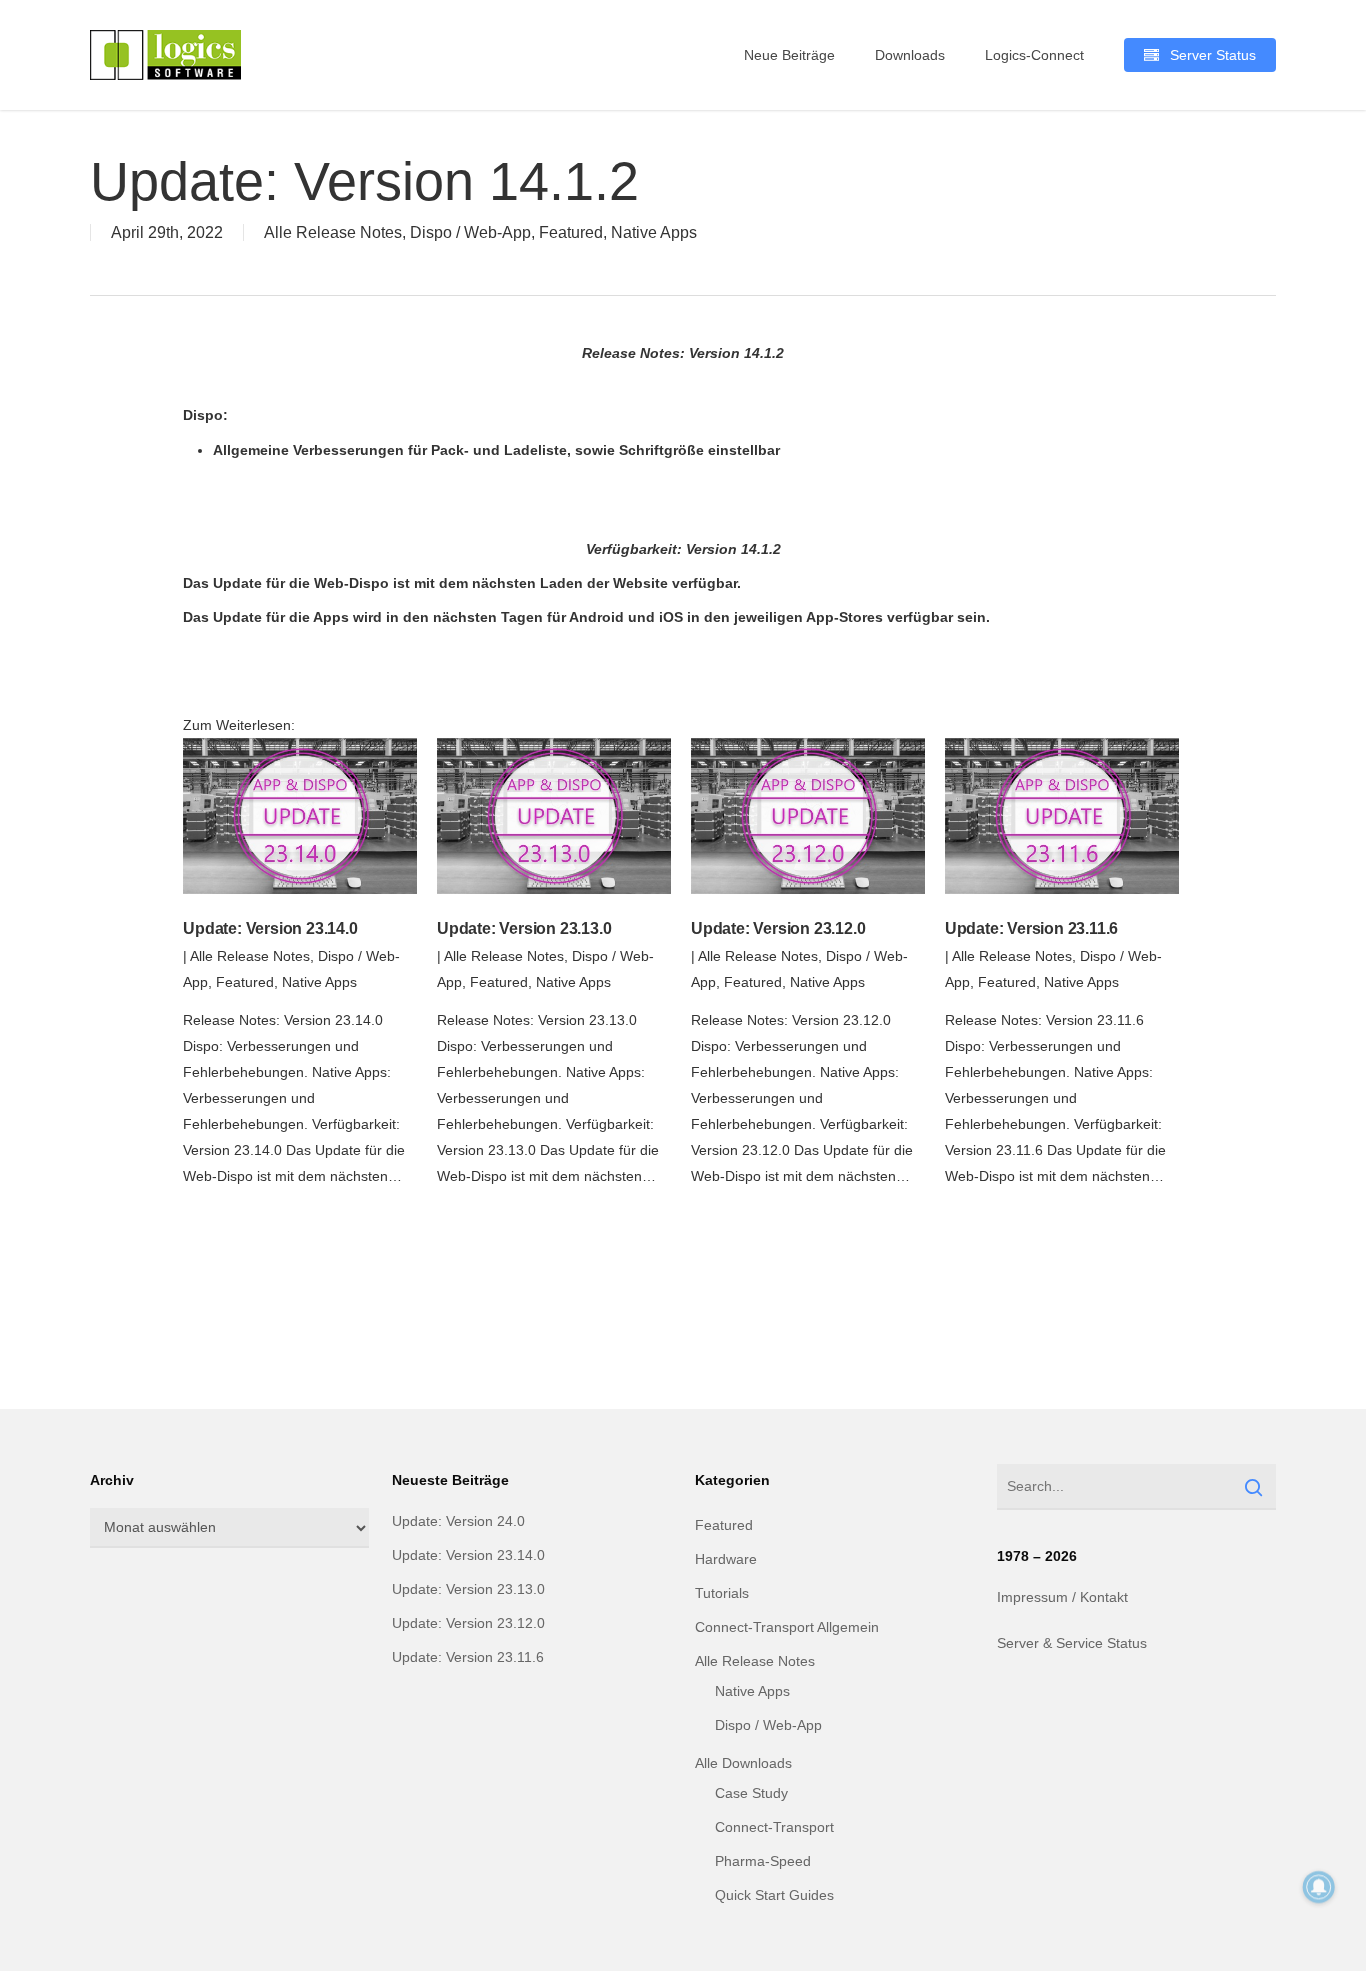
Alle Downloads (743, 1763)
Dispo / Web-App (470, 232)
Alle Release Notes (333, 232)
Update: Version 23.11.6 (1031, 928)
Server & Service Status (1072, 1643)
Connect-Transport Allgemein (787, 1627)
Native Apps (654, 232)
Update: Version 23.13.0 (524, 928)
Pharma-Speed (763, 1861)
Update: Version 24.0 (458, 1521)
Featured (571, 232)
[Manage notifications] (1319, 1887)
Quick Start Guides (774, 1895)
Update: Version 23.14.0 (270, 928)
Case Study (751, 1793)
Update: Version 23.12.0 (778, 928)
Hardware (726, 1559)
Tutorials (722, 1593)
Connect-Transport (774, 1827)
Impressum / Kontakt (1062, 1597)
